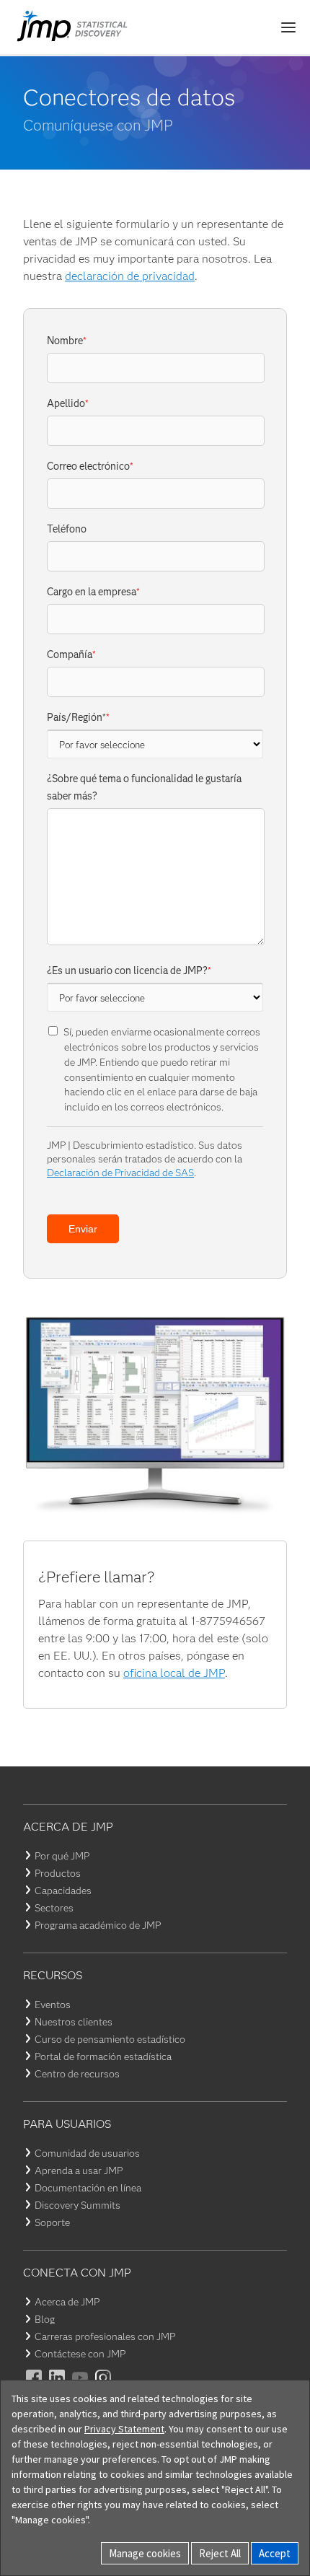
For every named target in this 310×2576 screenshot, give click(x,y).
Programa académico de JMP (98, 1925)
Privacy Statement (124, 2429)
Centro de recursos (77, 2074)
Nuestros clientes (74, 2022)
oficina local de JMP (174, 1673)
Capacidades (63, 1891)
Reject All (220, 2553)
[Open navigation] (288, 27)
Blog (45, 2319)
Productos (58, 1873)
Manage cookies (145, 2553)
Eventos (53, 2005)
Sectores (54, 1908)
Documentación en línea (88, 2188)
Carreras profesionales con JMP (105, 2336)
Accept (275, 2553)
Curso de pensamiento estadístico (110, 2039)
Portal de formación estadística (103, 2056)
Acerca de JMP (67, 2302)
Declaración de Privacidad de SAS (120, 1173)
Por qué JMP (62, 1856)
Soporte (52, 2222)
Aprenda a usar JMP (79, 2170)
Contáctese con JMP (80, 2354)
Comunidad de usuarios (87, 2153)
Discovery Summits (77, 2205)
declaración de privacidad (130, 276)
